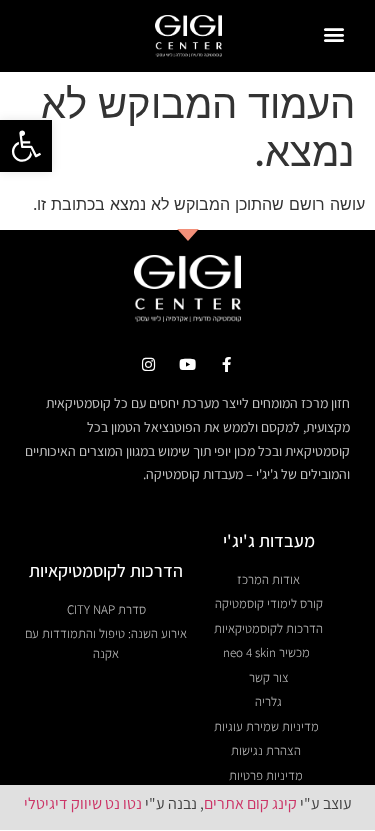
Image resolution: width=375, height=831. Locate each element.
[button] (26, 146)
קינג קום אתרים (250, 803)
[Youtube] (187, 364)
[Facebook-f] (226, 364)
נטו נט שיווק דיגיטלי (83, 803)
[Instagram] (148, 364)
